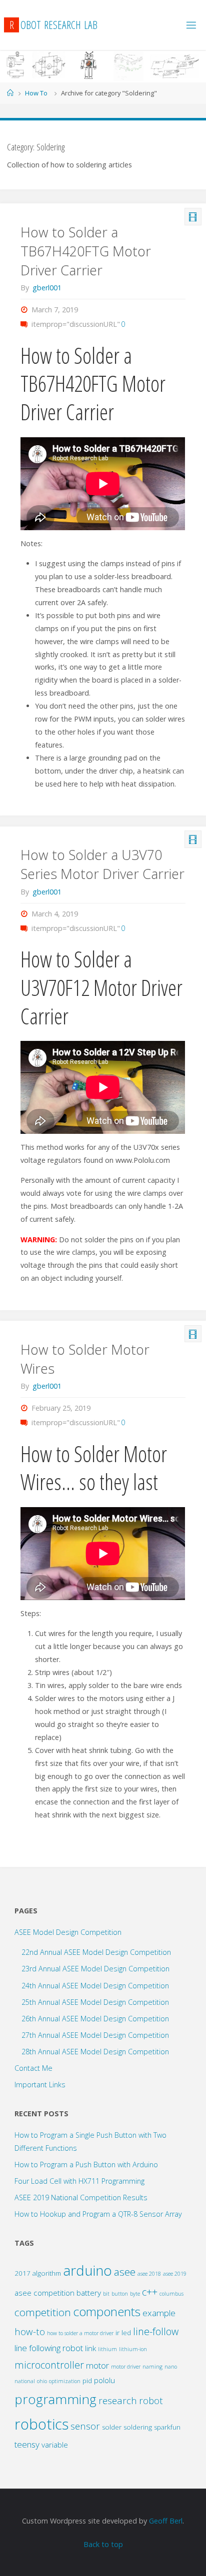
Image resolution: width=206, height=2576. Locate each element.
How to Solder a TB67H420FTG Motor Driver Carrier (86, 251)
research (118, 2400)
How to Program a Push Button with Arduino (86, 2164)
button (120, 2294)
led (126, 2333)
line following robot (49, 2348)
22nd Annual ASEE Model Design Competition (96, 1952)
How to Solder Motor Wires (85, 1359)
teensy (27, 2444)
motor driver (126, 2367)
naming (152, 2367)
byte (135, 2294)
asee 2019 (175, 2274)
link (90, 2348)
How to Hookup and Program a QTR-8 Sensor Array (98, 2214)
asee (125, 2272)
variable (55, 2445)
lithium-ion (133, 2349)
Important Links (40, 2085)
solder (112, 2427)
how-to (30, 2331)
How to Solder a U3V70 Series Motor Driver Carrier (102, 864)
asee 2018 (149, 2274)
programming (55, 2399)
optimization (65, 2381)
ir (117, 2333)
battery (89, 2293)
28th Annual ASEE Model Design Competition (95, 2052)
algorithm (47, 2273)
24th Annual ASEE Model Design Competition (95, 1986)
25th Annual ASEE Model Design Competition (95, 2002)
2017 (22, 2273)
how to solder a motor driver (80, 2333)
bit (106, 2294)
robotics (41, 2424)
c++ (150, 2292)
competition (43, 2312)
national (25, 2381)
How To (36, 93)
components (107, 2311)
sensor (85, 2426)
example (159, 2313)
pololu (104, 2380)
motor (97, 2365)
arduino (87, 2270)
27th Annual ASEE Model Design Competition (95, 2035)
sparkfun (167, 2427)
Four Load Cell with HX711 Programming (79, 2181)
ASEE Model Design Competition (68, 1932)
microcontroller (49, 2365)
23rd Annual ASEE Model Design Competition (95, 1969)
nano (171, 2367)
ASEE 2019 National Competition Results (81, 2197)
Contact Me (33, 2068)
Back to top (103, 2544)
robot (151, 2400)
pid (87, 2381)
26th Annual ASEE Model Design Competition (95, 2019)
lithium (107, 2349)
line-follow (156, 2331)
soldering (138, 2427)
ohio (42, 2381)
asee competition (44, 2293)
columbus (171, 2294)
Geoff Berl (166, 2521)
